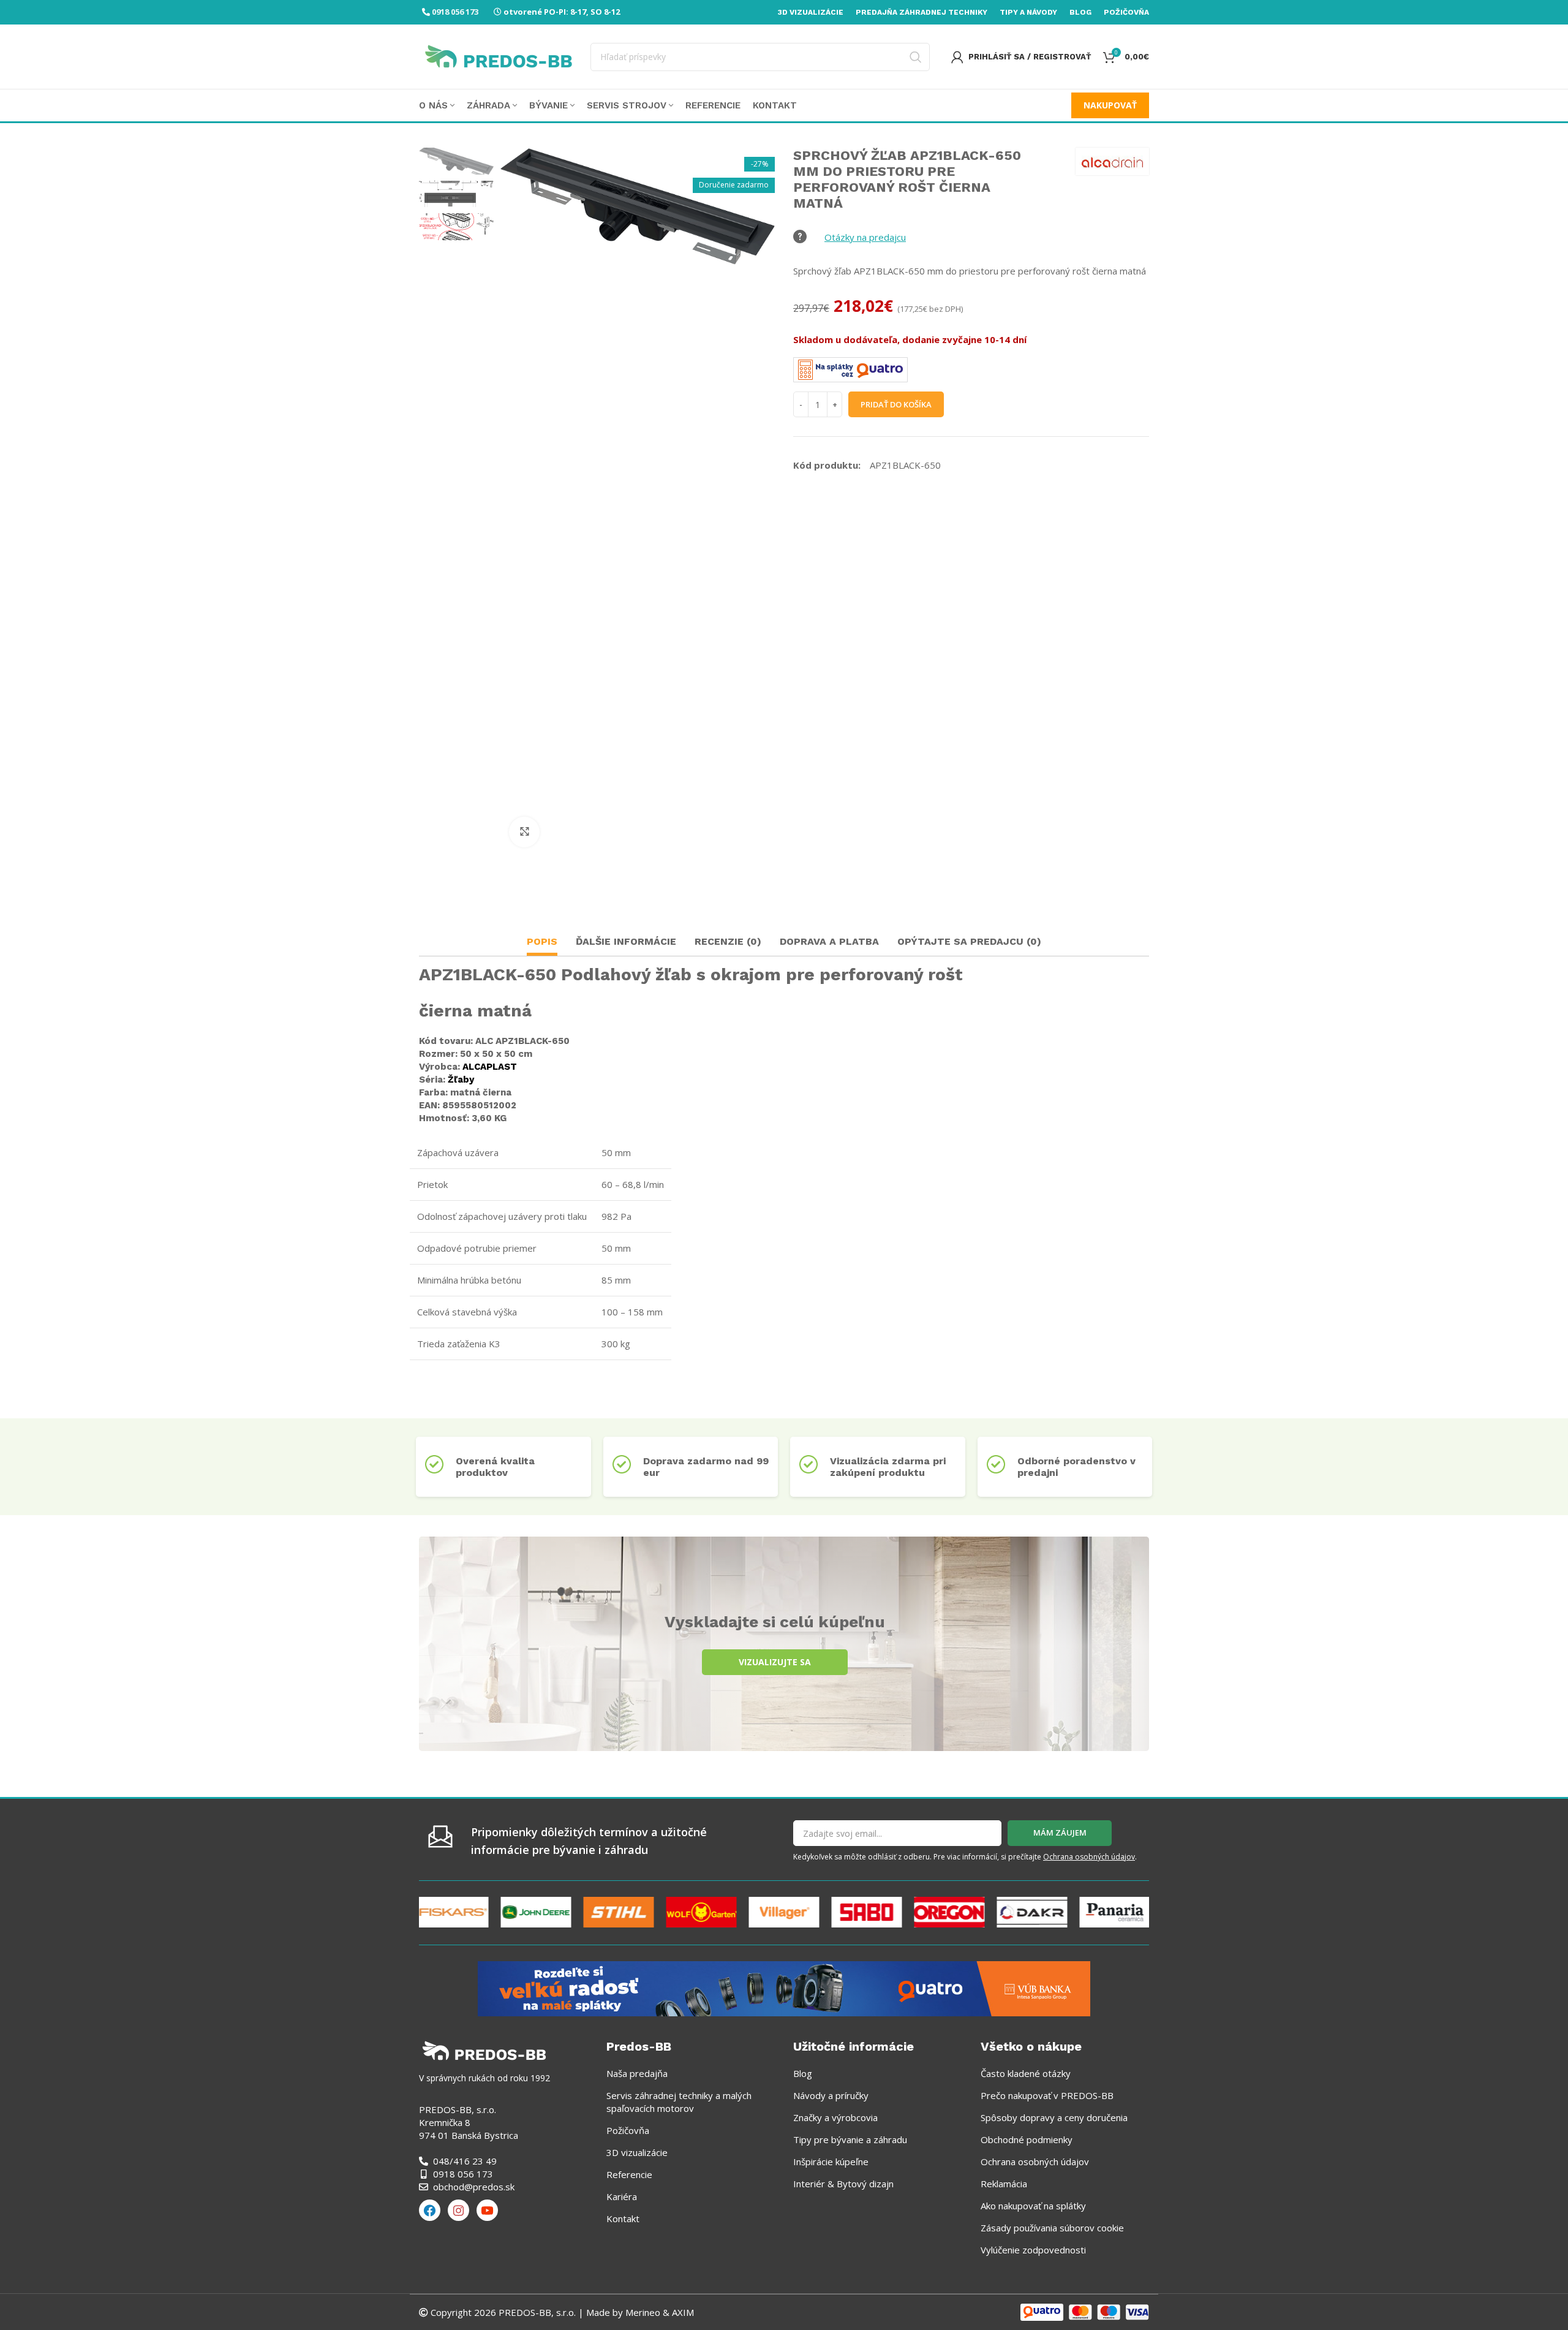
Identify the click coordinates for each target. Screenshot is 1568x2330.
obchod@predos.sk (474, 2187)
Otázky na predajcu (865, 237)
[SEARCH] (916, 57)
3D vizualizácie (637, 2152)
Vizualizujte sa (775, 1662)
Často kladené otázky (1026, 2073)
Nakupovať (1110, 105)
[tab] (542, 943)
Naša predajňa (637, 2073)
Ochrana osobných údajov (1089, 1857)
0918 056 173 (455, 12)
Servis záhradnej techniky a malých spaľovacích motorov (679, 2102)
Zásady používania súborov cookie (1052, 2228)
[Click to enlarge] (524, 832)
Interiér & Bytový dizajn (843, 2184)
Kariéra (622, 2196)
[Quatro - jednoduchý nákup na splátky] (784, 1988)
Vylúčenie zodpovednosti (1033, 2250)
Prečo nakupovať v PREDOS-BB (1047, 2095)
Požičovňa (628, 2130)
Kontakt (623, 2218)
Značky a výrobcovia (835, 2117)
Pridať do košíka (896, 404)
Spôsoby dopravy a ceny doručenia (1054, 2117)
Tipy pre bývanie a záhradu (850, 2139)
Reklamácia (1004, 2184)
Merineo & (647, 2312)
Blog (803, 2073)
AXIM (682, 2312)
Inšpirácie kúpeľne (831, 2162)
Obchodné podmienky (1027, 2139)
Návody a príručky (831, 2095)
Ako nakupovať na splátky (1033, 2206)
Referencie (629, 2174)
